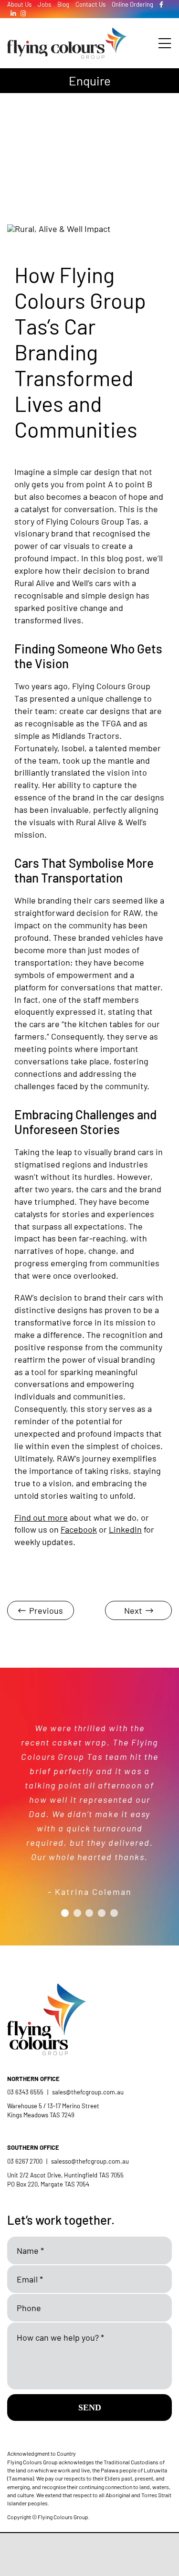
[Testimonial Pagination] (65, 1913)
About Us (19, 4)
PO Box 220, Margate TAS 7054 (49, 2184)
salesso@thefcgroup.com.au (90, 2161)
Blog (63, 4)
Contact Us (90, 4)
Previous (46, 1610)
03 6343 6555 (25, 2092)
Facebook (79, 1529)
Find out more (41, 1517)
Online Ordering (132, 4)
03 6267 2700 (25, 2161)
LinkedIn (125, 1529)
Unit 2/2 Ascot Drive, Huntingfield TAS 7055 (65, 2175)
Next (133, 1610)
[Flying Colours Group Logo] (67, 32)
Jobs (44, 4)
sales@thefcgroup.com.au (88, 2092)
